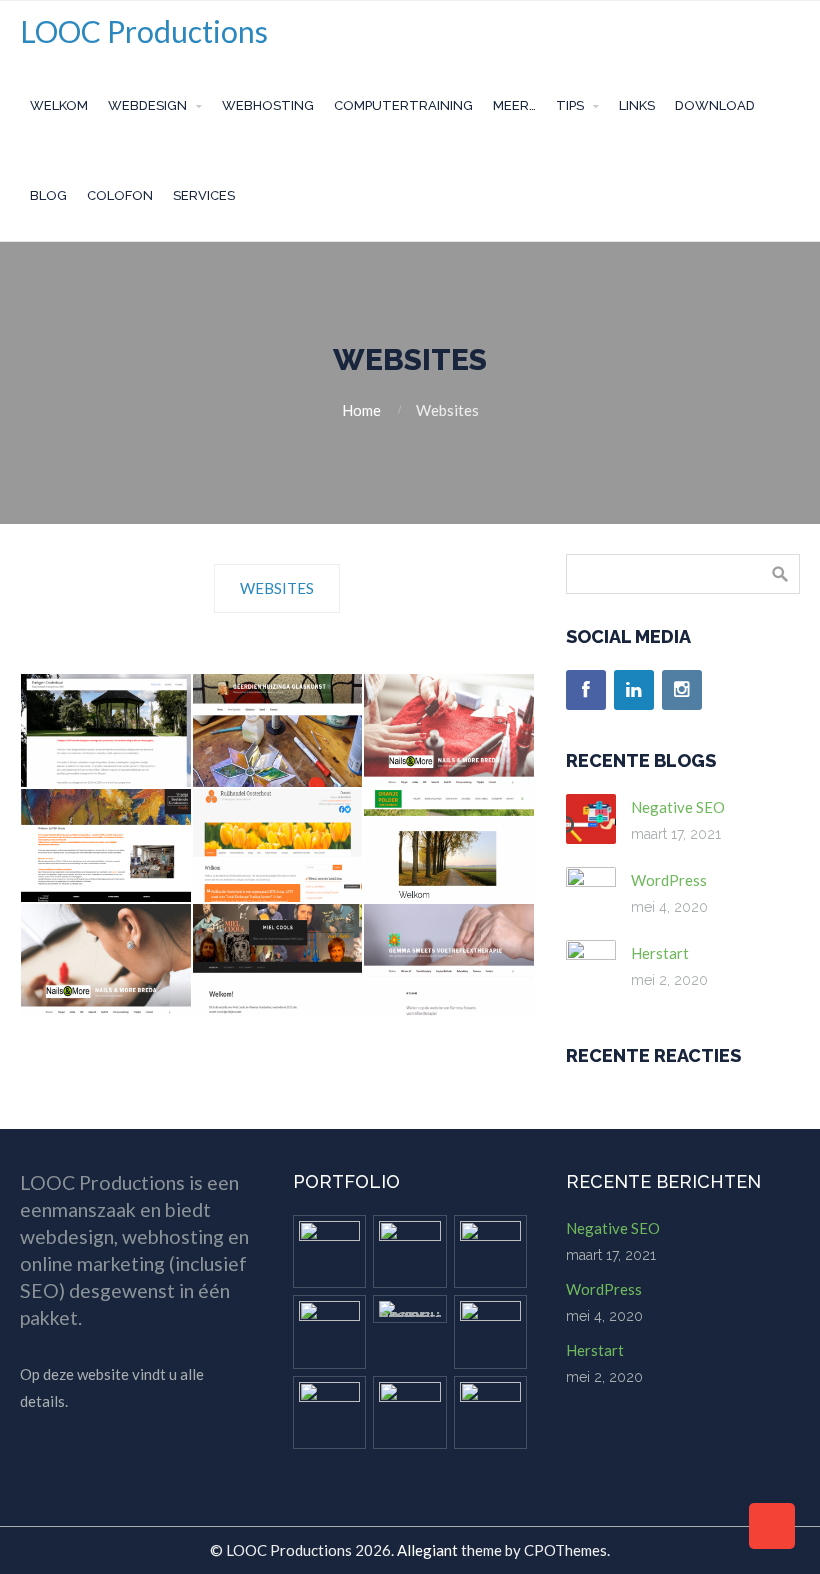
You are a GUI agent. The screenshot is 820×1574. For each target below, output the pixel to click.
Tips (570, 105)
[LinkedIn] (634, 690)
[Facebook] (586, 690)
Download (715, 105)
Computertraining (403, 105)
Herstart (660, 953)
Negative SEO (678, 807)
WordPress (669, 880)
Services (204, 195)
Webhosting (268, 105)
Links (637, 105)
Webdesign (147, 105)
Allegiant (427, 1550)
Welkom (59, 105)
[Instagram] (682, 690)
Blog (48, 195)
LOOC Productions (144, 31)
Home (361, 410)
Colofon (120, 195)
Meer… (514, 105)
